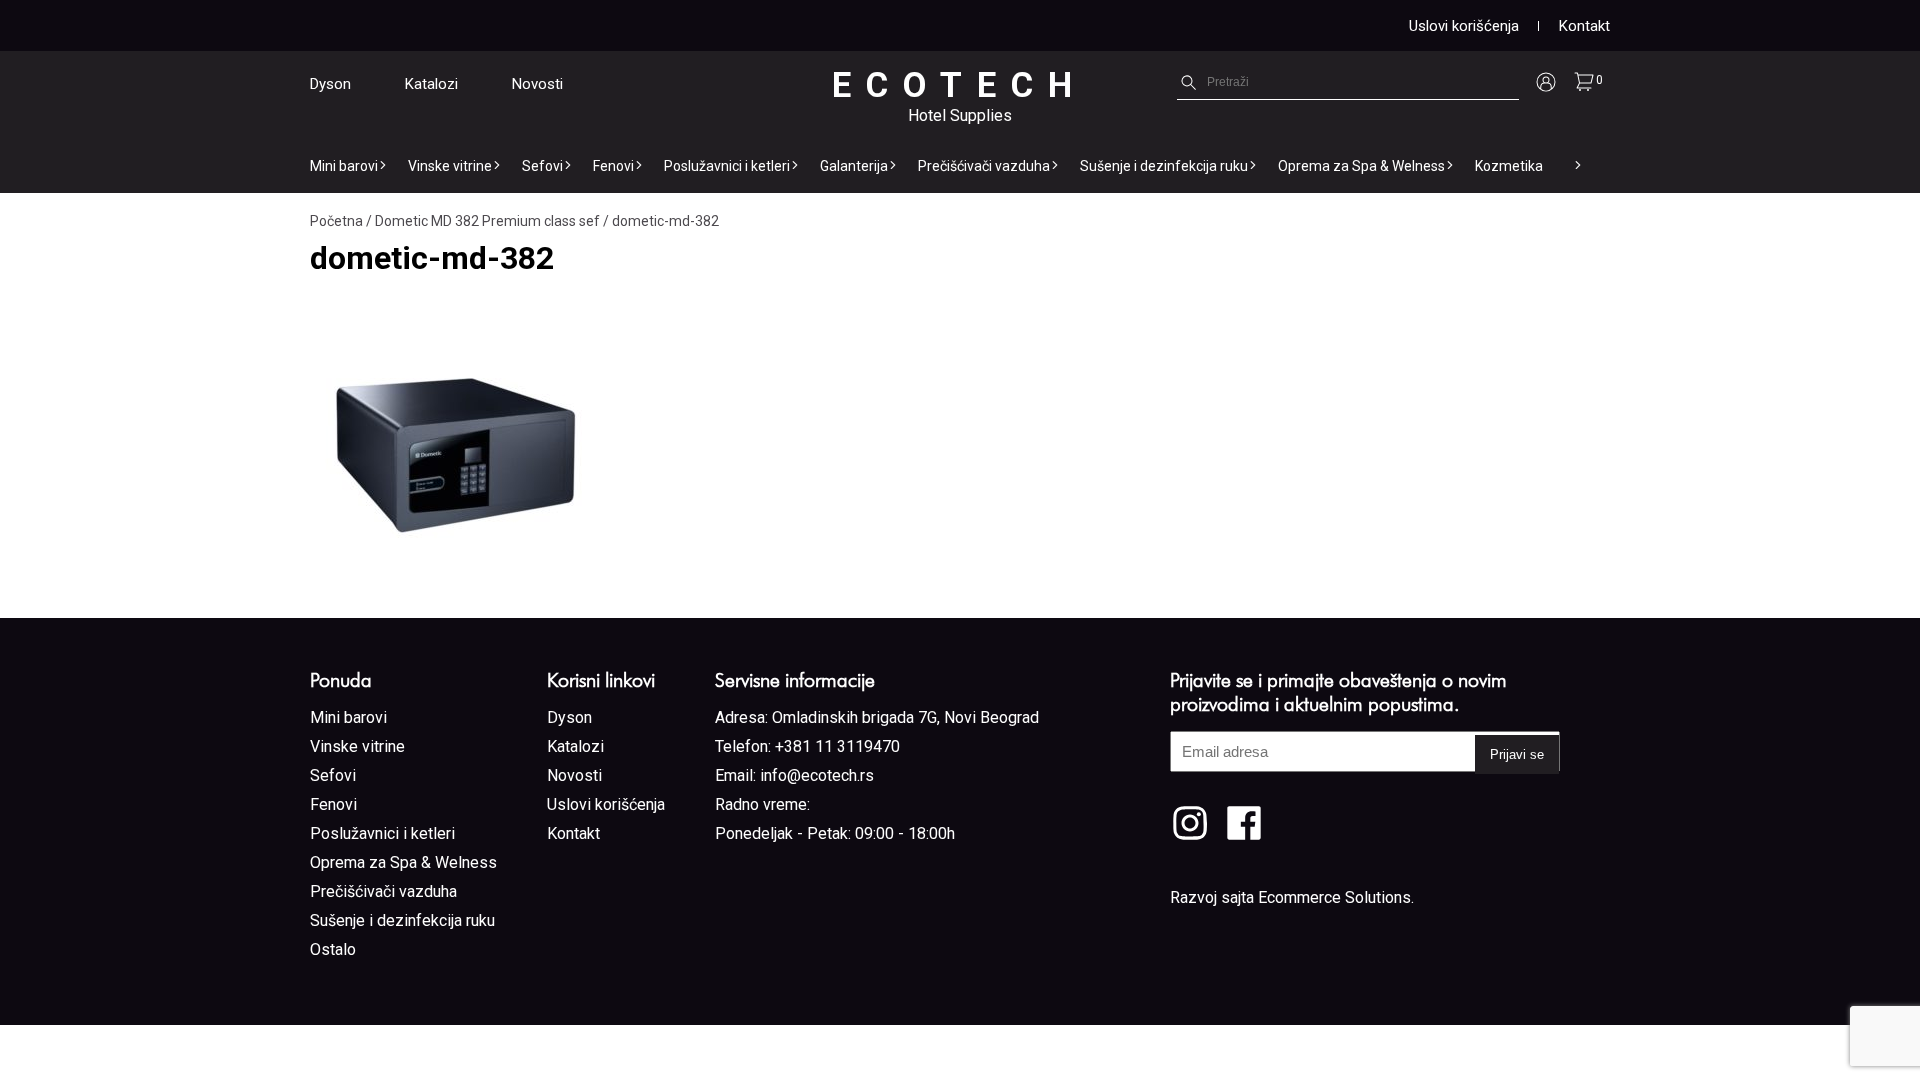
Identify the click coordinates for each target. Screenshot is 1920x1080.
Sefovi (542, 166)
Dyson (330, 84)
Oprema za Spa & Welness (1361, 166)
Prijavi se (1517, 754)
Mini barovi (344, 166)
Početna (336, 221)
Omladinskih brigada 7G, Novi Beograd (905, 717)
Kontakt (1584, 26)
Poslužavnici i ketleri (727, 166)
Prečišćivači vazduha (984, 166)
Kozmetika (1509, 166)
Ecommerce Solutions (1334, 897)
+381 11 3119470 (837, 746)
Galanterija (854, 166)
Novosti (537, 84)
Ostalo (333, 949)
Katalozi (431, 84)
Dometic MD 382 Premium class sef (487, 221)
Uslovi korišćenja (1464, 26)
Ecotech (959, 85)
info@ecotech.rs (817, 775)
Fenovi (613, 166)
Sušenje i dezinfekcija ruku (1164, 166)
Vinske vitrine (450, 166)
